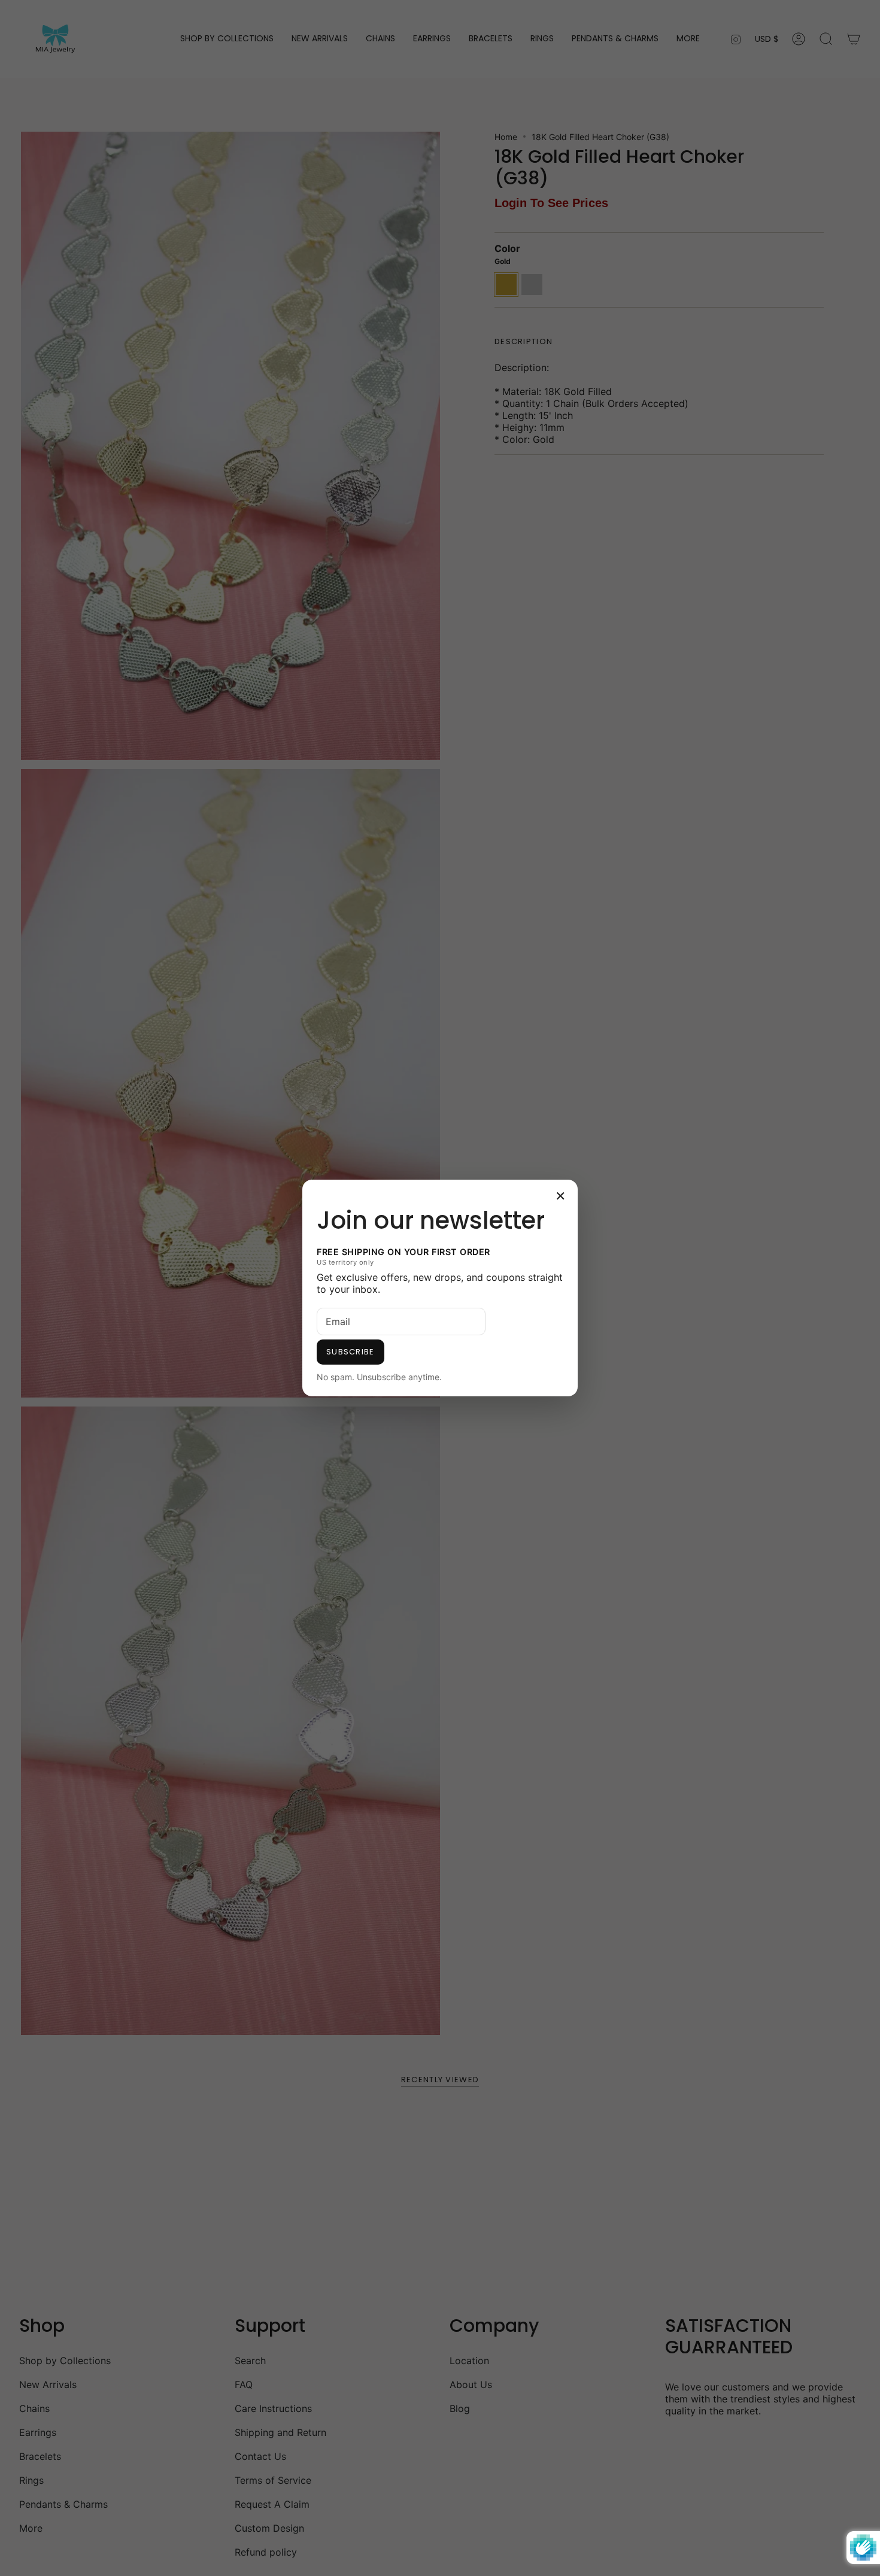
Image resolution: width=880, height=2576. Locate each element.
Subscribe (351, 1352)
